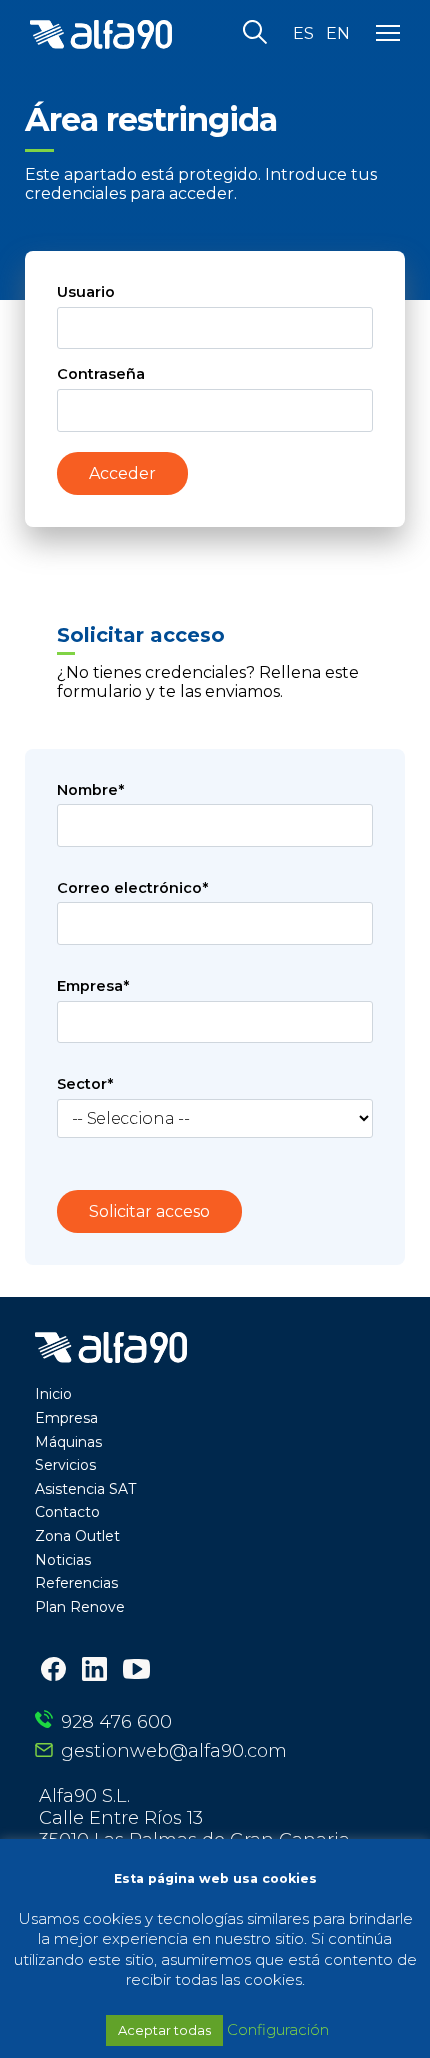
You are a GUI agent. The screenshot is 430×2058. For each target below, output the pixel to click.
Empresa (66, 1418)
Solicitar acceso (149, 1211)
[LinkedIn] (94, 1671)
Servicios (65, 1465)
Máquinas (68, 1442)
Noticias (63, 1560)
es (303, 34)
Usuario (86, 292)
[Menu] (388, 34)
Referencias (76, 1583)
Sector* (85, 1084)
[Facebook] (53, 1671)
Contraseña (101, 374)
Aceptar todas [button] (164, 2030)
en (338, 34)
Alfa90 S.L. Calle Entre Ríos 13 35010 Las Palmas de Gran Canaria (194, 1818)
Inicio (53, 1394)
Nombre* (90, 790)
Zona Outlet (77, 1536)
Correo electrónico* (132, 888)
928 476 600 (116, 1722)
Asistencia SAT (85, 1489)
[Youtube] (136, 1671)
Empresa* (93, 986)
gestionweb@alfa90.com (174, 1751)
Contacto (67, 1512)
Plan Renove (80, 1607)
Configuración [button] (278, 2029)
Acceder (122, 473)
